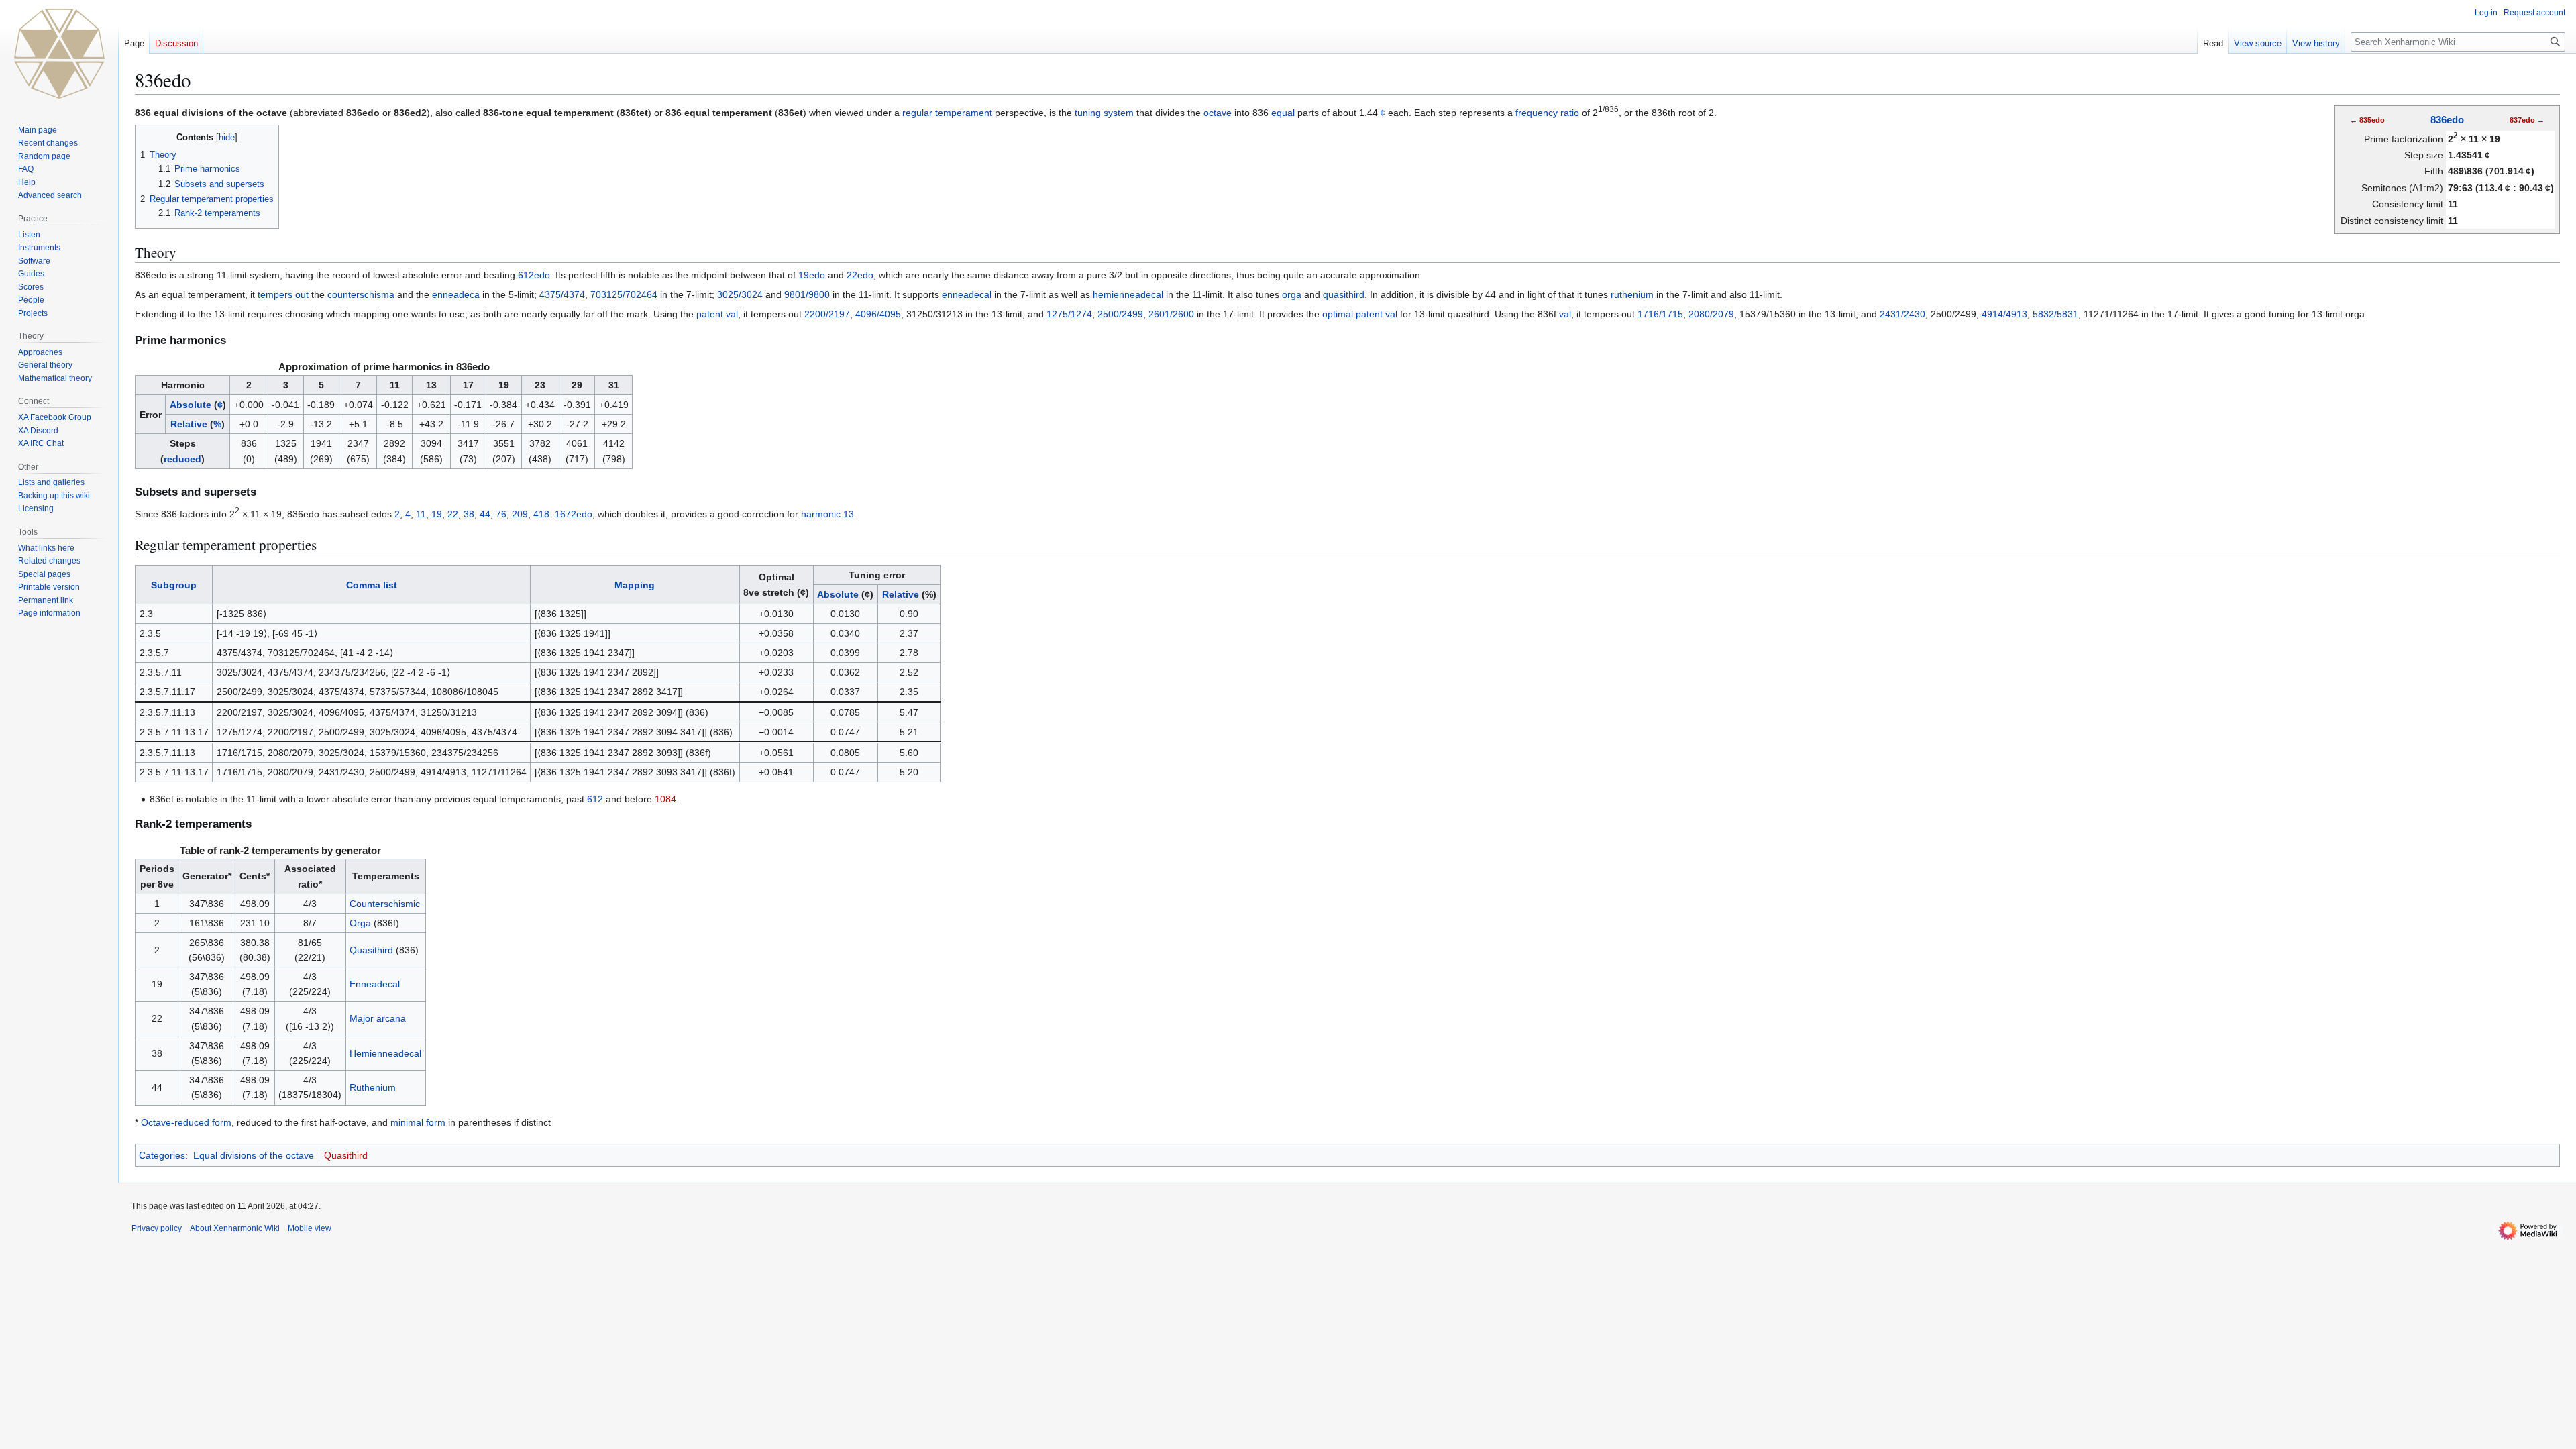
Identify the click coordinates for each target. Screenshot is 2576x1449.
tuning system (1104, 113)
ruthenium (1632, 294)
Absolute (191, 405)
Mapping (635, 585)
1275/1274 (1069, 314)
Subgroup (174, 585)
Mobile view (310, 1228)
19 (437, 514)
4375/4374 (562, 294)
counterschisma (361, 294)
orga (1292, 294)
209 (520, 514)
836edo (2447, 120)
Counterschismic (385, 904)
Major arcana (378, 1018)
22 (453, 514)
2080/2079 (1711, 314)
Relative (189, 424)
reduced (182, 459)
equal (1283, 113)
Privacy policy (157, 1228)
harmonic (821, 514)
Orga (360, 923)
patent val (717, 314)
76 (501, 514)
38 (469, 514)
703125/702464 (624, 294)
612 (595, 799)
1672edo (574, 514)
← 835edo (2367, 120)
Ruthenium (373, 1087)
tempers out (283, 294)
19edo (812, 275)
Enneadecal (375, 984)
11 (421, 514)
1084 (665, 799)
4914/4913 (2004, 314)
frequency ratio (1547, 113)
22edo (860, 275)
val (1565, 314)
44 (485, 514)
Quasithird (371, 950)
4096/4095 (878, 314)
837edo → (2527, 120)
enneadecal (967, 294)
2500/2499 (1120, 314)
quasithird (1344, 294)
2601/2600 (1171, 314)
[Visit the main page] (59, 54)
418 (541, 514)
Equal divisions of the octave (254, 1155)
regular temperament (947, 113)
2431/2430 (1902, 314)
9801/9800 (807, 294)
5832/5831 (2055, 314)
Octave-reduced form (186, 1122)
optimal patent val (1360, 314)
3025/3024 (740, 294)
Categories (162, 1155)
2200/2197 (827, 314)
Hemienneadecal (385, 1053)
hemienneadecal (1128, 294)
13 (849, 514)
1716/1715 (1660, 314)
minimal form (418, 1122)
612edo (534, 275)
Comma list (372, 585)
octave (1218, 113)
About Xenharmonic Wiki (235, 1228)
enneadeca (456, 294)
